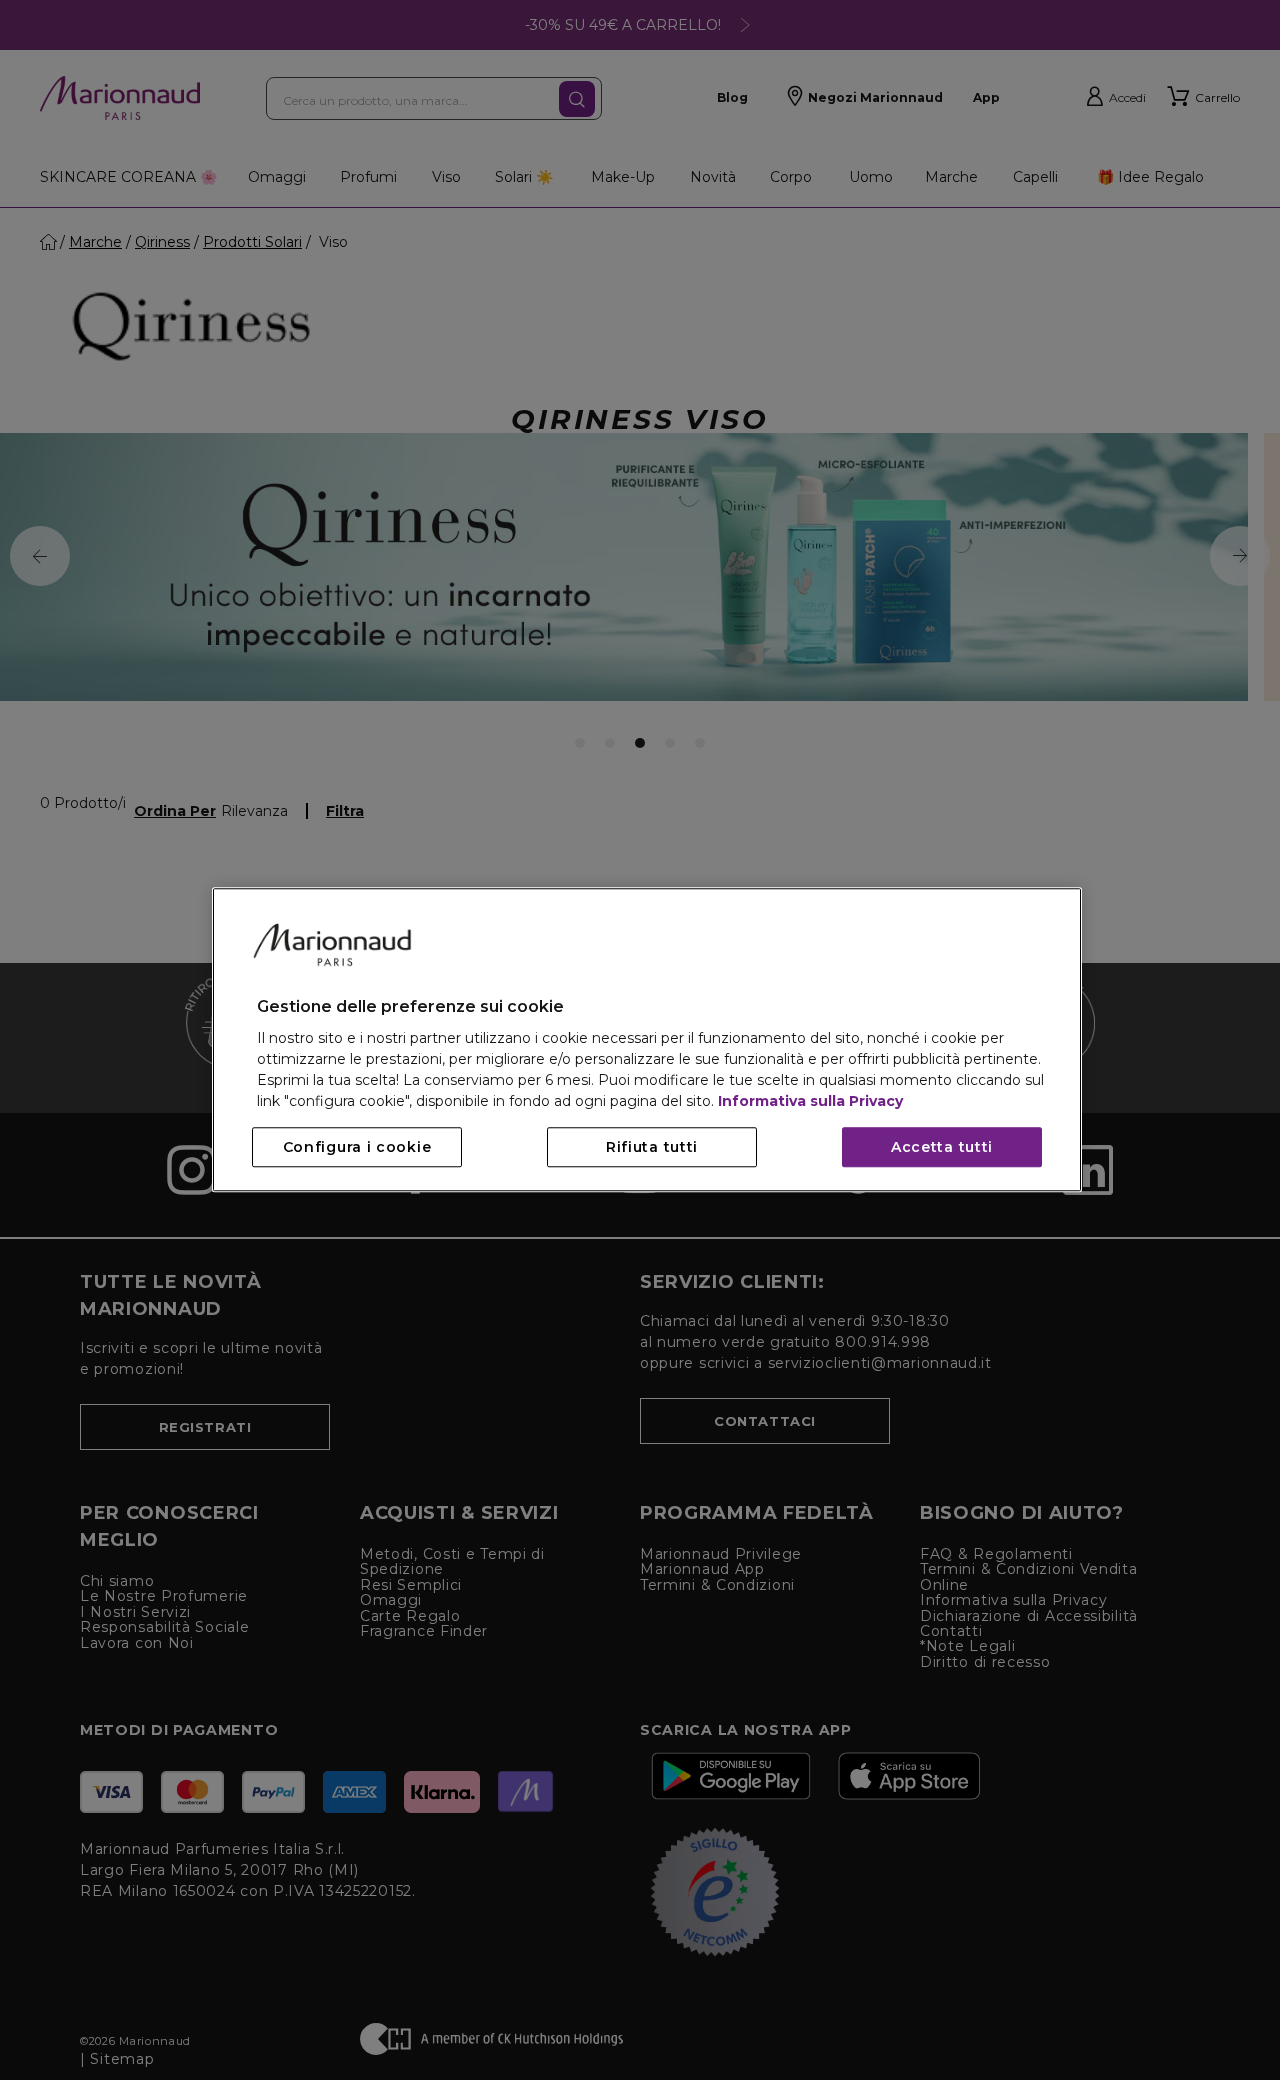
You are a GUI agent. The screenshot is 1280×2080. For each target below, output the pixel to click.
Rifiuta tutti (652, 1148)
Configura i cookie (357, 1148)
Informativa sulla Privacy (810, 1102)
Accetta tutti (942, 1148)
